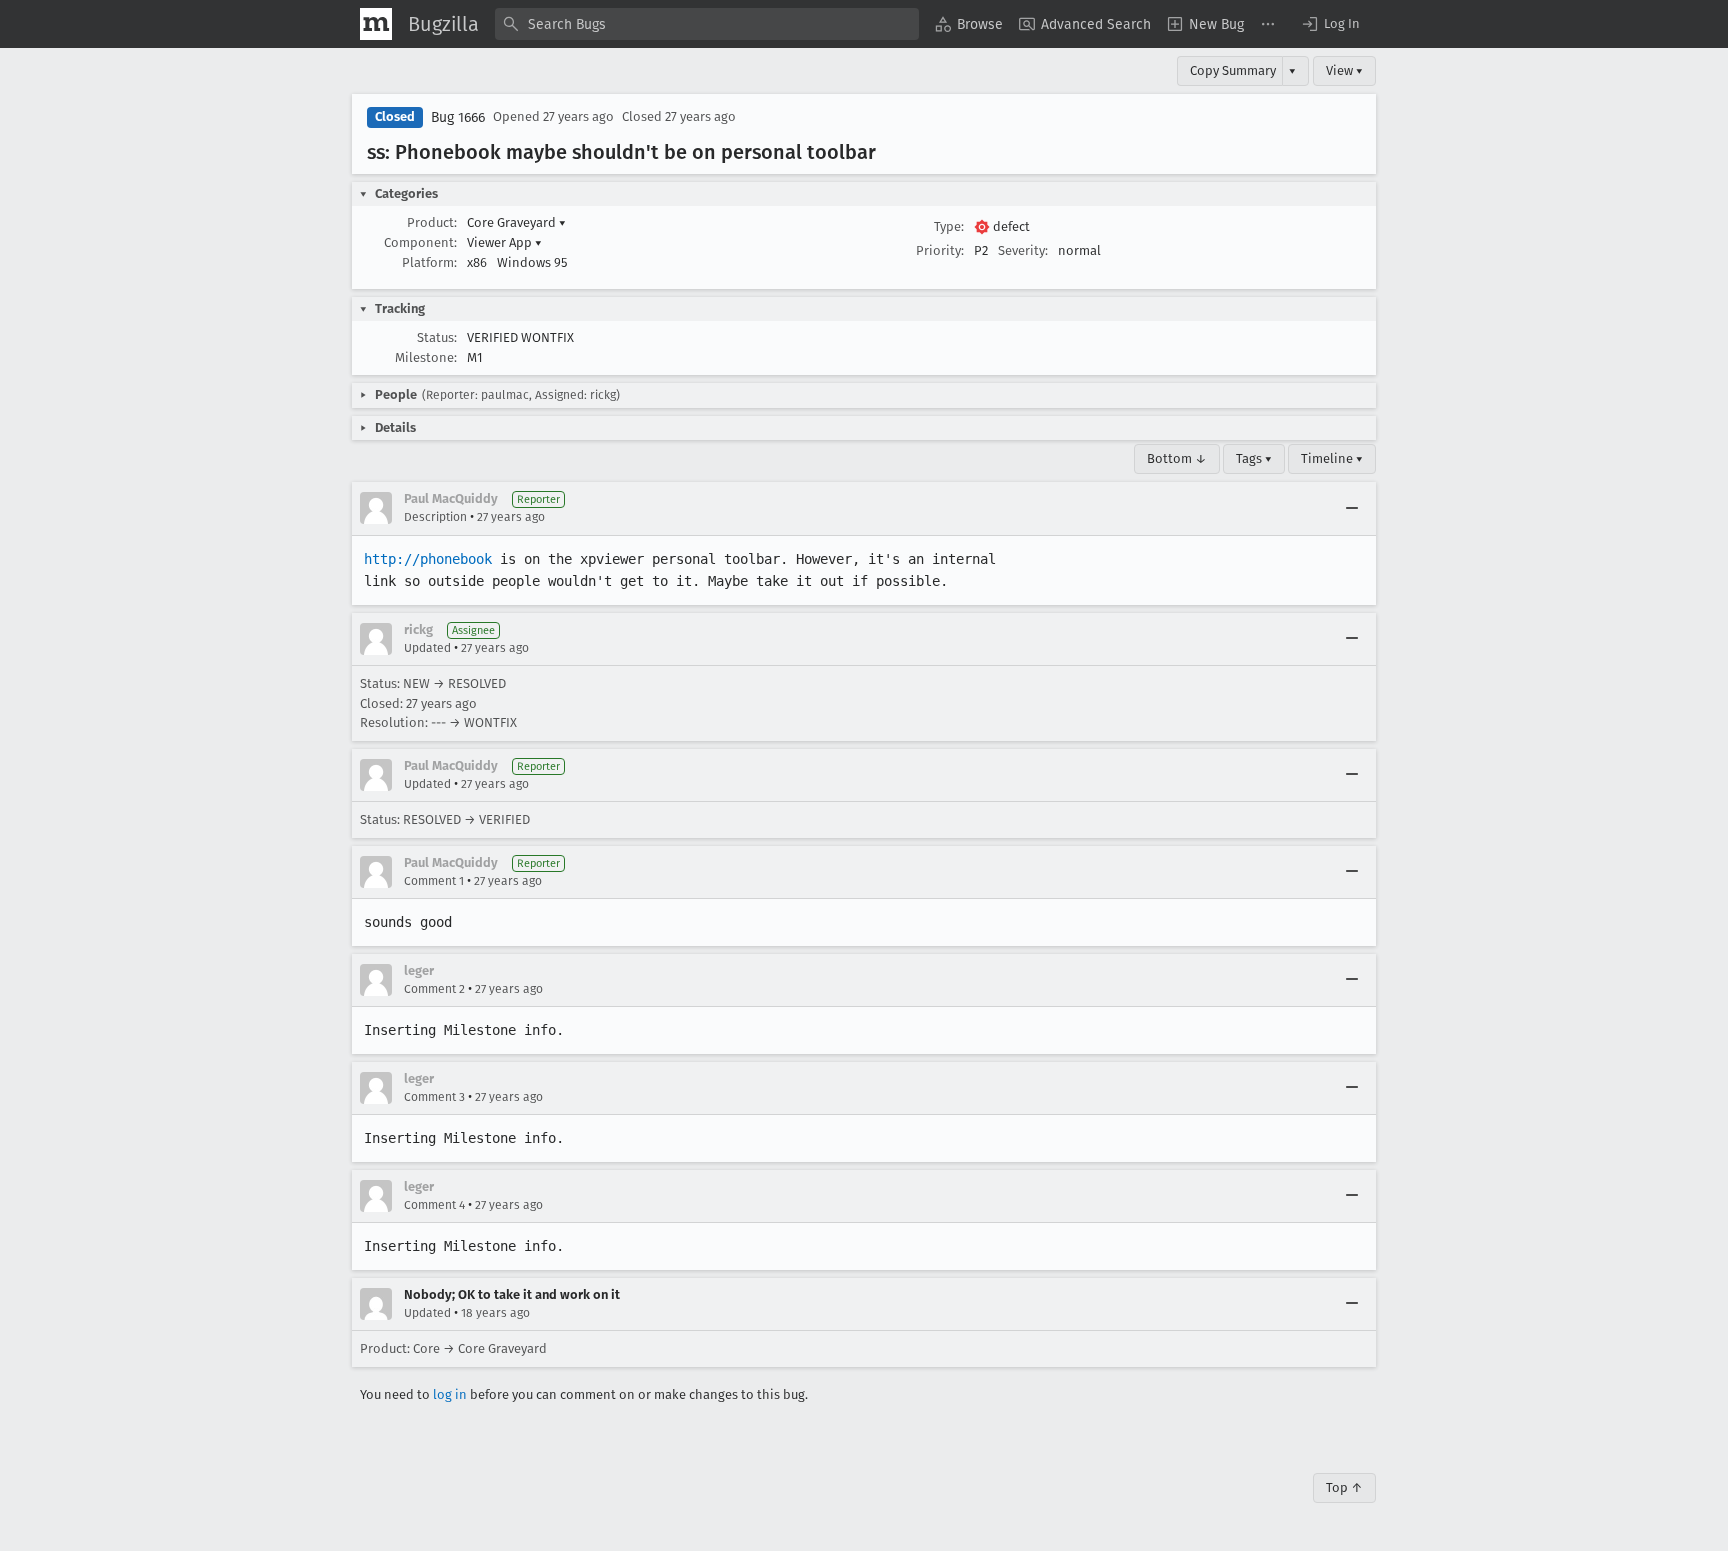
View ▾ (1344, 70)
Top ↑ (1344, 1487)
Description (435, 517)
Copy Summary (1233, 70)
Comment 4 (434, 1205)
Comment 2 (434, 989)
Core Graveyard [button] (516, 222)
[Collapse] (1352, 508)
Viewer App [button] (504, 242)
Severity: (1023, 250)
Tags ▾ (1254, 458)
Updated (427, 648)
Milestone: (426, 357)
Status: (437, 337)
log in (450, 1394)
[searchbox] (707, 24)
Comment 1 (434, 881)
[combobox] (707, 24)
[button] (1330, 24)
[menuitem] (969, 24)
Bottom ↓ (1177, 458)
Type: (949, 226)
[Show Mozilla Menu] (376, 24)
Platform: (429, 262)
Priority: (940, 250)
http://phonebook (428, 559)
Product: (432, 222)
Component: (420, 242)
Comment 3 (434, 1097)
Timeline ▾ (1332, 458)
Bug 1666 (458, 117)
